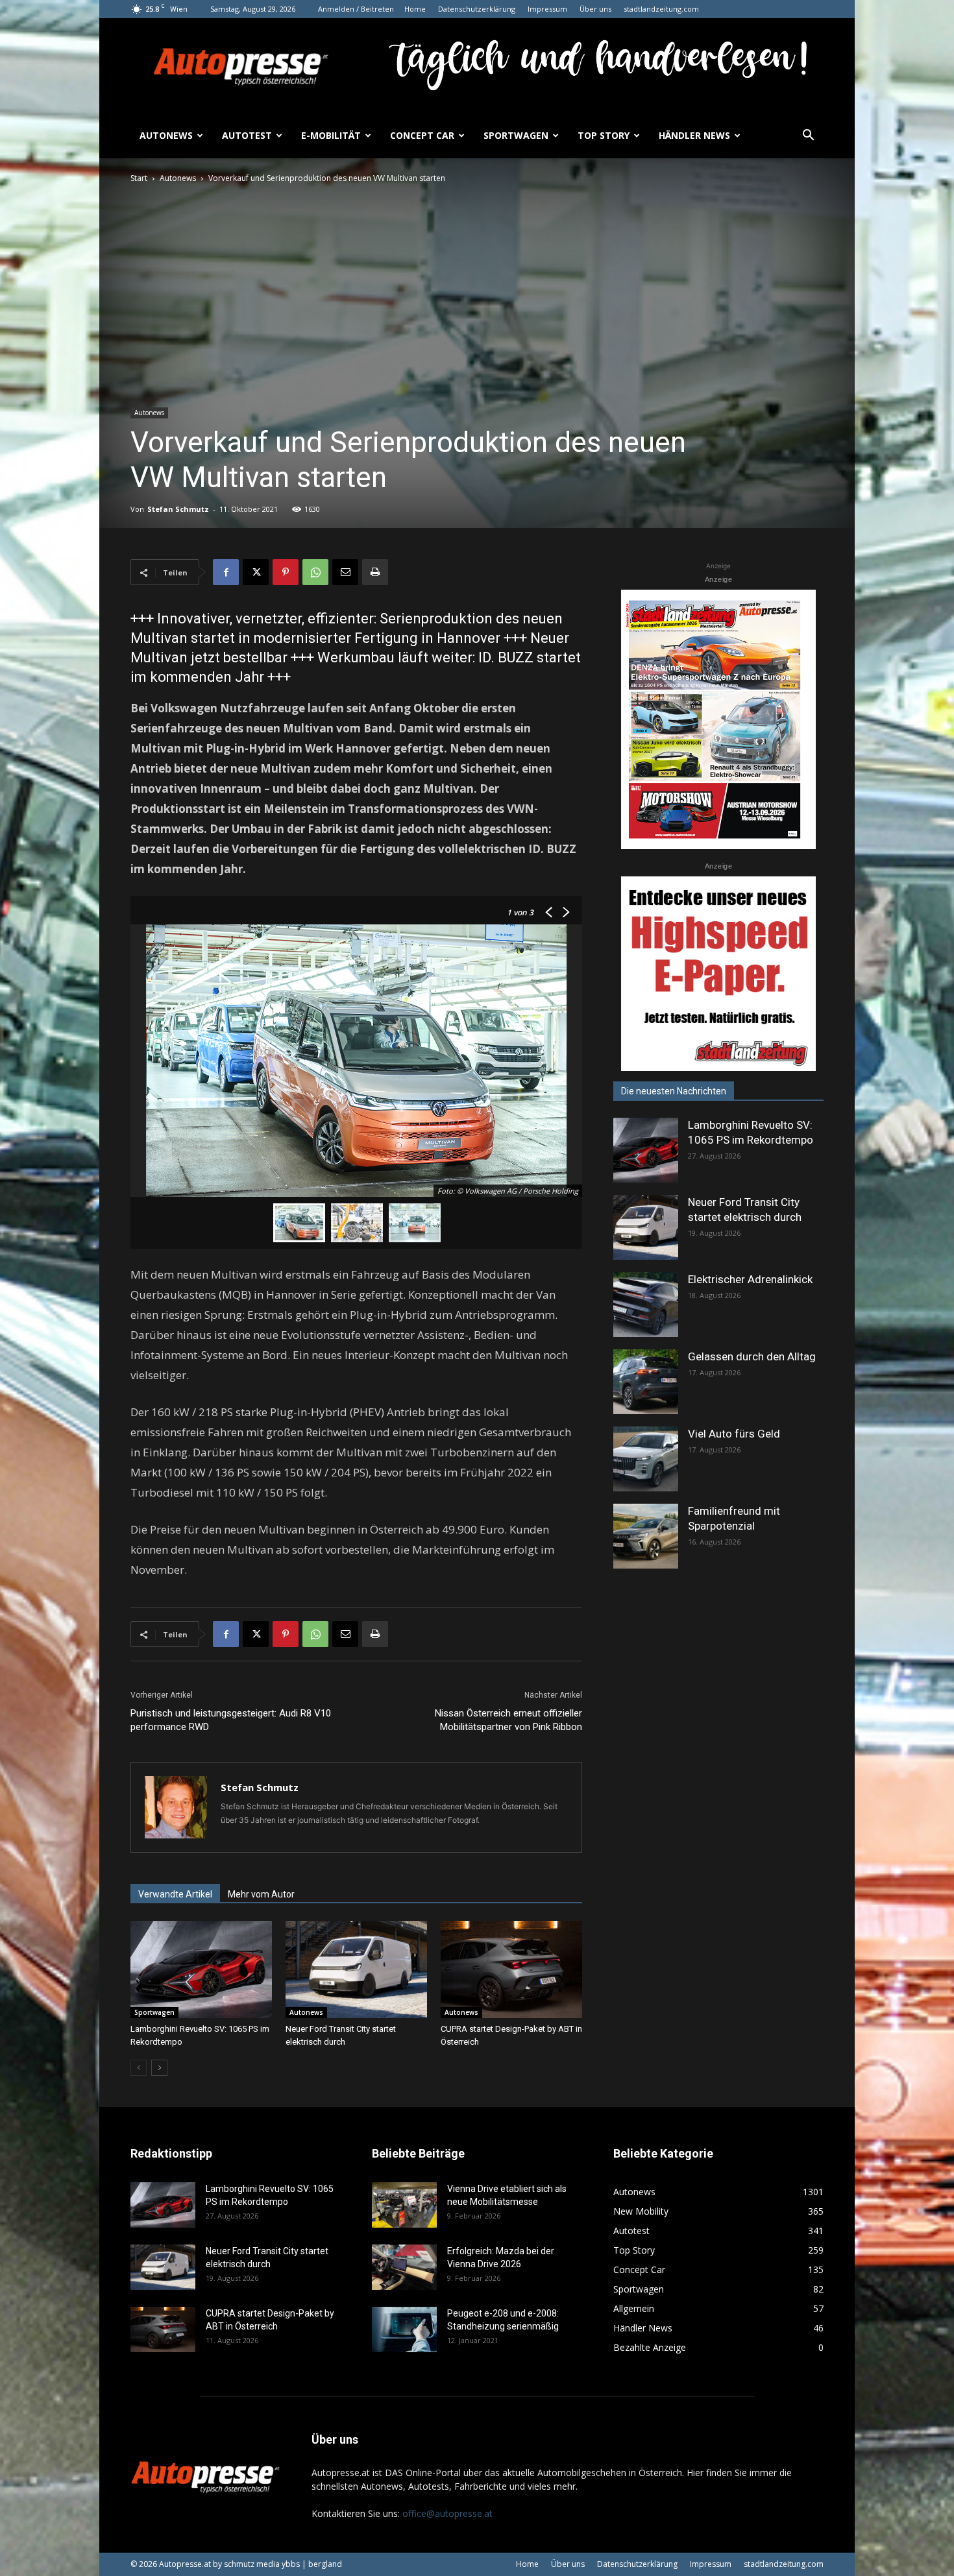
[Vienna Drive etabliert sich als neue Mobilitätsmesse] (404, 2205)
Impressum (547, 9)
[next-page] (159, 2068)
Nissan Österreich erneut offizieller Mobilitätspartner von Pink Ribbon (508, 1720)
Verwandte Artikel (175, 1894)
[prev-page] (139, 2068)
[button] (808, 137)
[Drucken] (375, 572)
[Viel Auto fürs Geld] (646, 1459)
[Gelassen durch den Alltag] (646, 1382)
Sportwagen (516, 135)
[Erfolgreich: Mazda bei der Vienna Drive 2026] (404, 2267)
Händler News (694, 135)
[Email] (345, 572)
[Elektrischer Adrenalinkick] (646, 1305)
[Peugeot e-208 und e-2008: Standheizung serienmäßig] (404, 2329)
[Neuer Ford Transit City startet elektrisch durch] (356, 1969)
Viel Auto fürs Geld (734, 1434)
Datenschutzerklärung (477, 9)
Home (415, 9)
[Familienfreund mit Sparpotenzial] (646, 1536)
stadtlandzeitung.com (661, 9)
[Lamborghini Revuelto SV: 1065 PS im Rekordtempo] (201, 1969)
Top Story (604, 135)
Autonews (166, 135)
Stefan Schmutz (178, 509)
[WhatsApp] (315, 572)
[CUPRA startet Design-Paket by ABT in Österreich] (511, 1969)
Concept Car (422, 135)
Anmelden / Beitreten (356, 9)
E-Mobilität (331, 135)
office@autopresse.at (447, 2513)
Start (139, 178)
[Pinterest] (286, 572)
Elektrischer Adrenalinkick (750, 1279)
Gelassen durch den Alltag (752, 1356)
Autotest (247, 135)
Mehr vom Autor (261, 1894)
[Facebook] (226, 572)
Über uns (595, 9)
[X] (256, 572)
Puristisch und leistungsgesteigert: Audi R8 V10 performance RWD (231, 1720)
